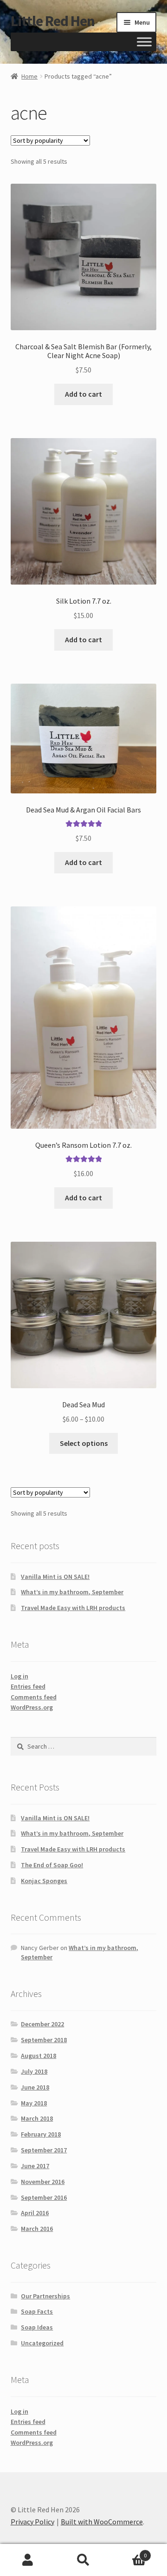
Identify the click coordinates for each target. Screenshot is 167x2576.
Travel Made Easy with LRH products (73, 1608)
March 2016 (37, 2229)
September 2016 (44, 2197)
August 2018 (39, 2056)
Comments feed (34, 1697)
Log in (19, 1676)
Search (83, 2560)
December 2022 (42, 2024)
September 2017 (44, 2150)
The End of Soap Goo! (52, 1865)
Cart (129, 2552)
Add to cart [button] (83, 394)
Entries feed (28, 1686)
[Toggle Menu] (144, 42)
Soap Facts (37, 2311)
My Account (28, 2560)
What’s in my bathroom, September (72, 1592)
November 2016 (43, 2182)
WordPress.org (32, 1707)
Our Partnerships (45, 2296)
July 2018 (34, 2071)
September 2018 (44, 2040)
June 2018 (35, 2087)
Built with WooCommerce (102, 2522)
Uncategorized (42, 2343)
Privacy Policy (32, 2522)
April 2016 (35, 2213)
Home (29, 76)
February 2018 (41, 2134)
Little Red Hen (53, 21)
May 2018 (34, 2103)
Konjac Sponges (44, 1881)
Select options (84, 1443)
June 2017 (35, 2166)
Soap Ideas (37, 2327)
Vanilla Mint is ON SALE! (55, 1577)
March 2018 (37, 2118)
